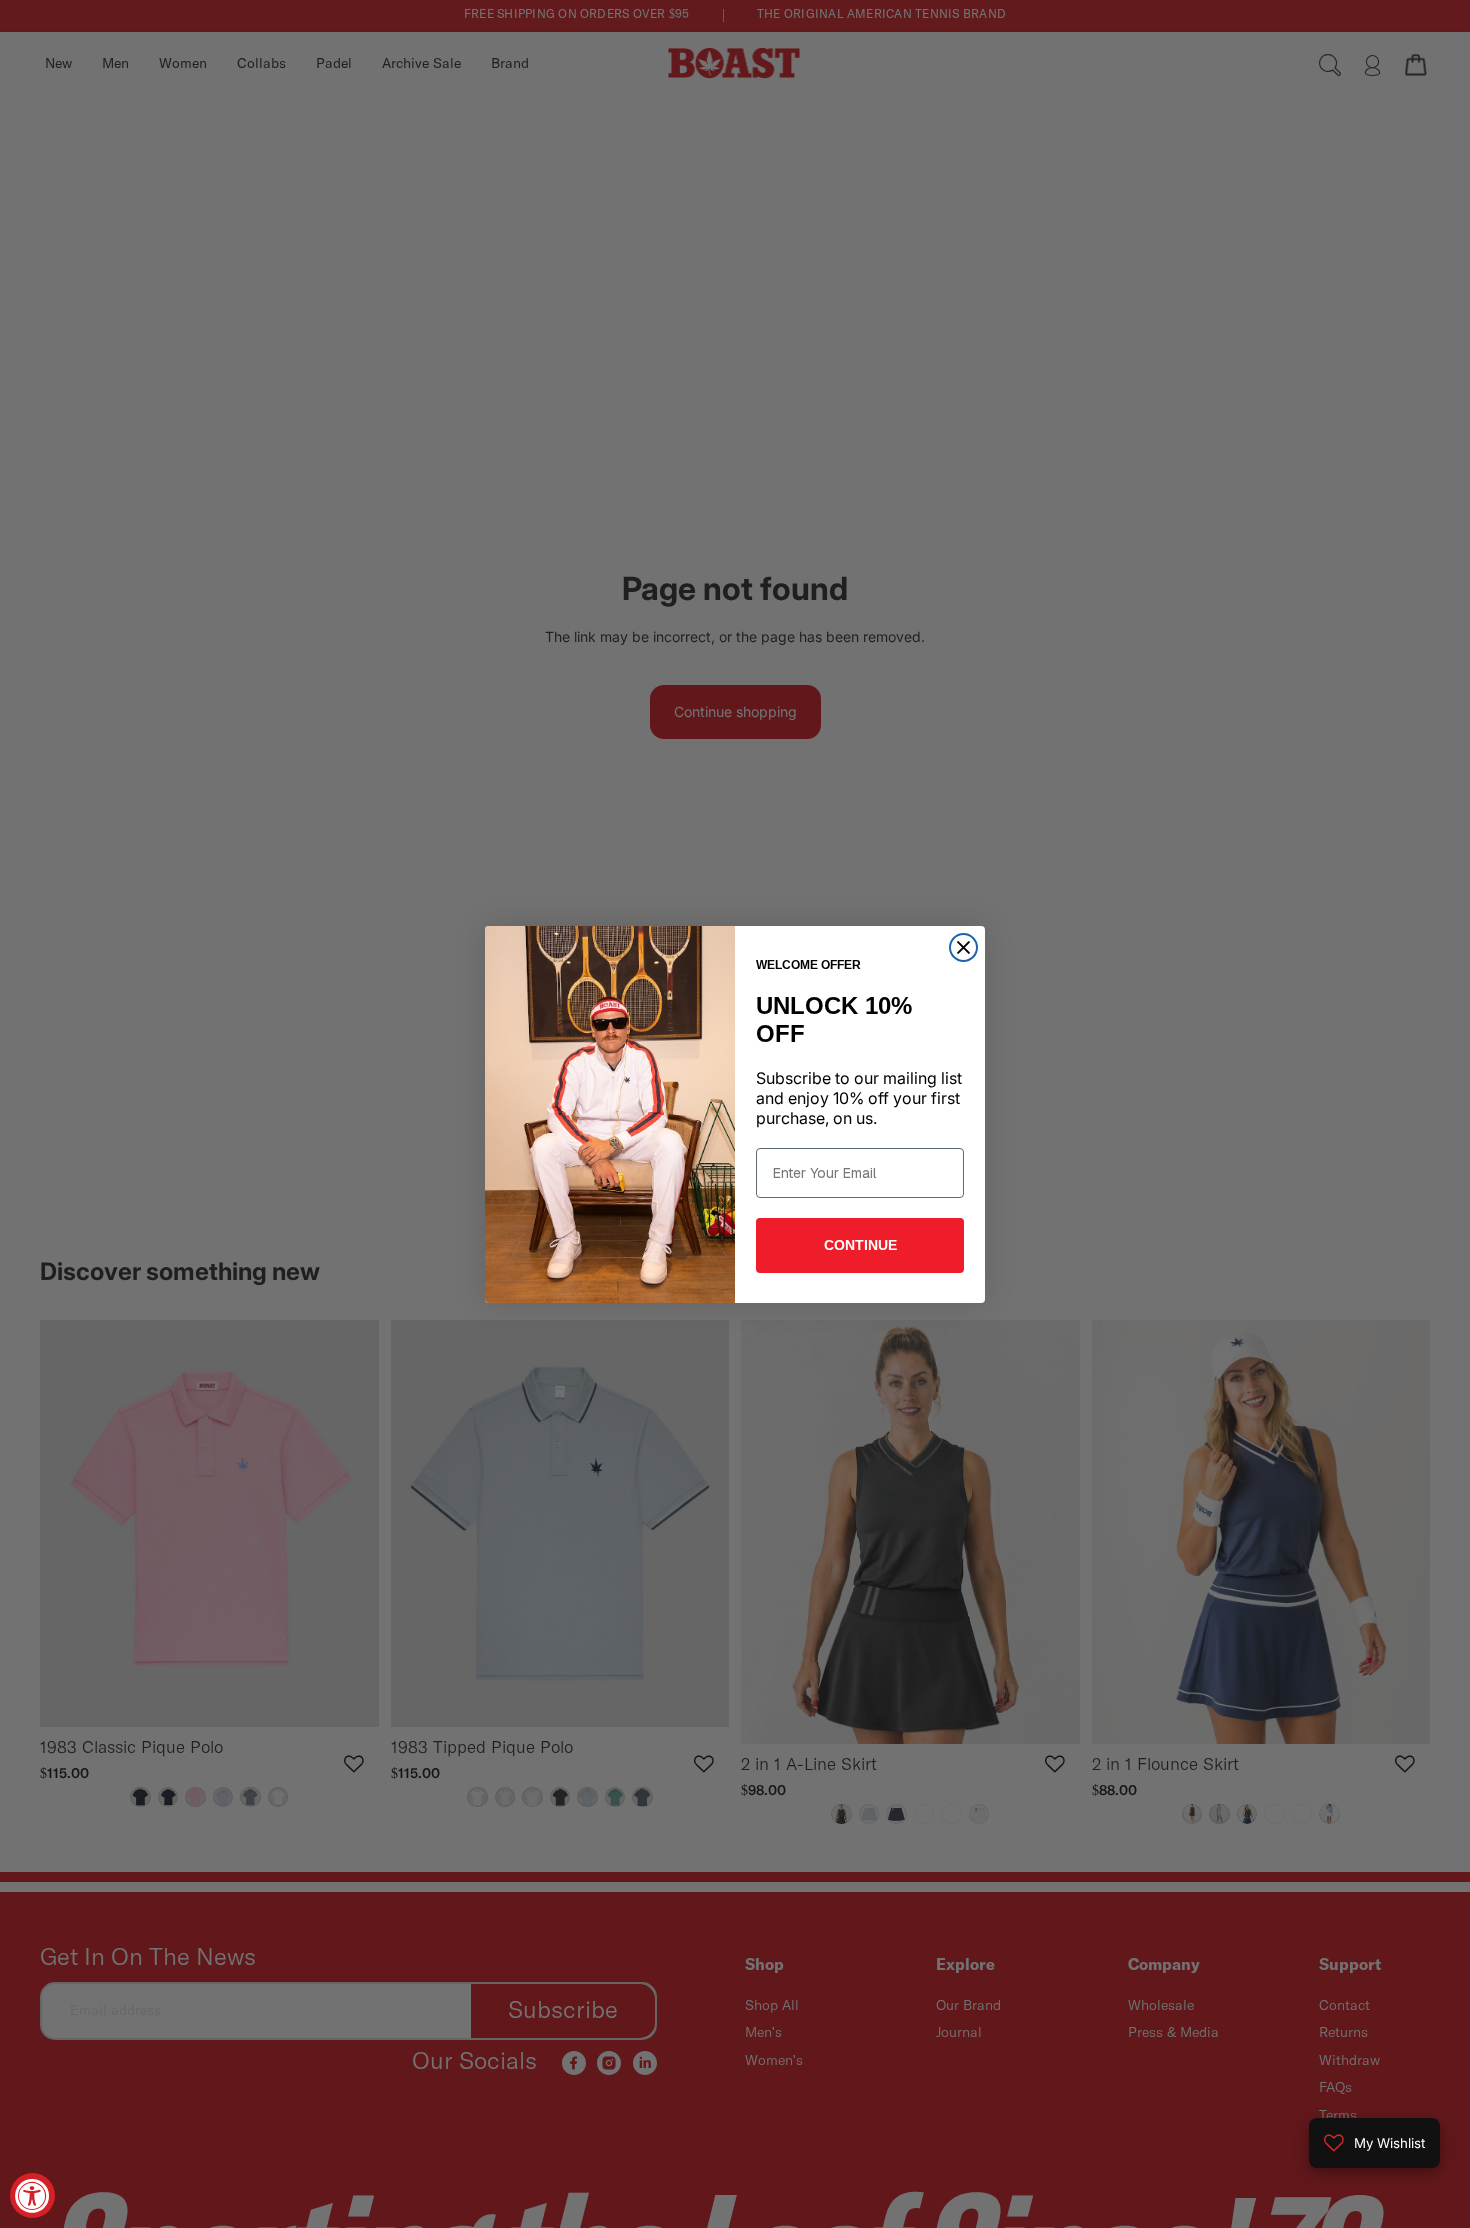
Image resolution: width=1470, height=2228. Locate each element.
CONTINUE (860, 1245)
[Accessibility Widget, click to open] (32, 2195)
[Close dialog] (963, 947)
